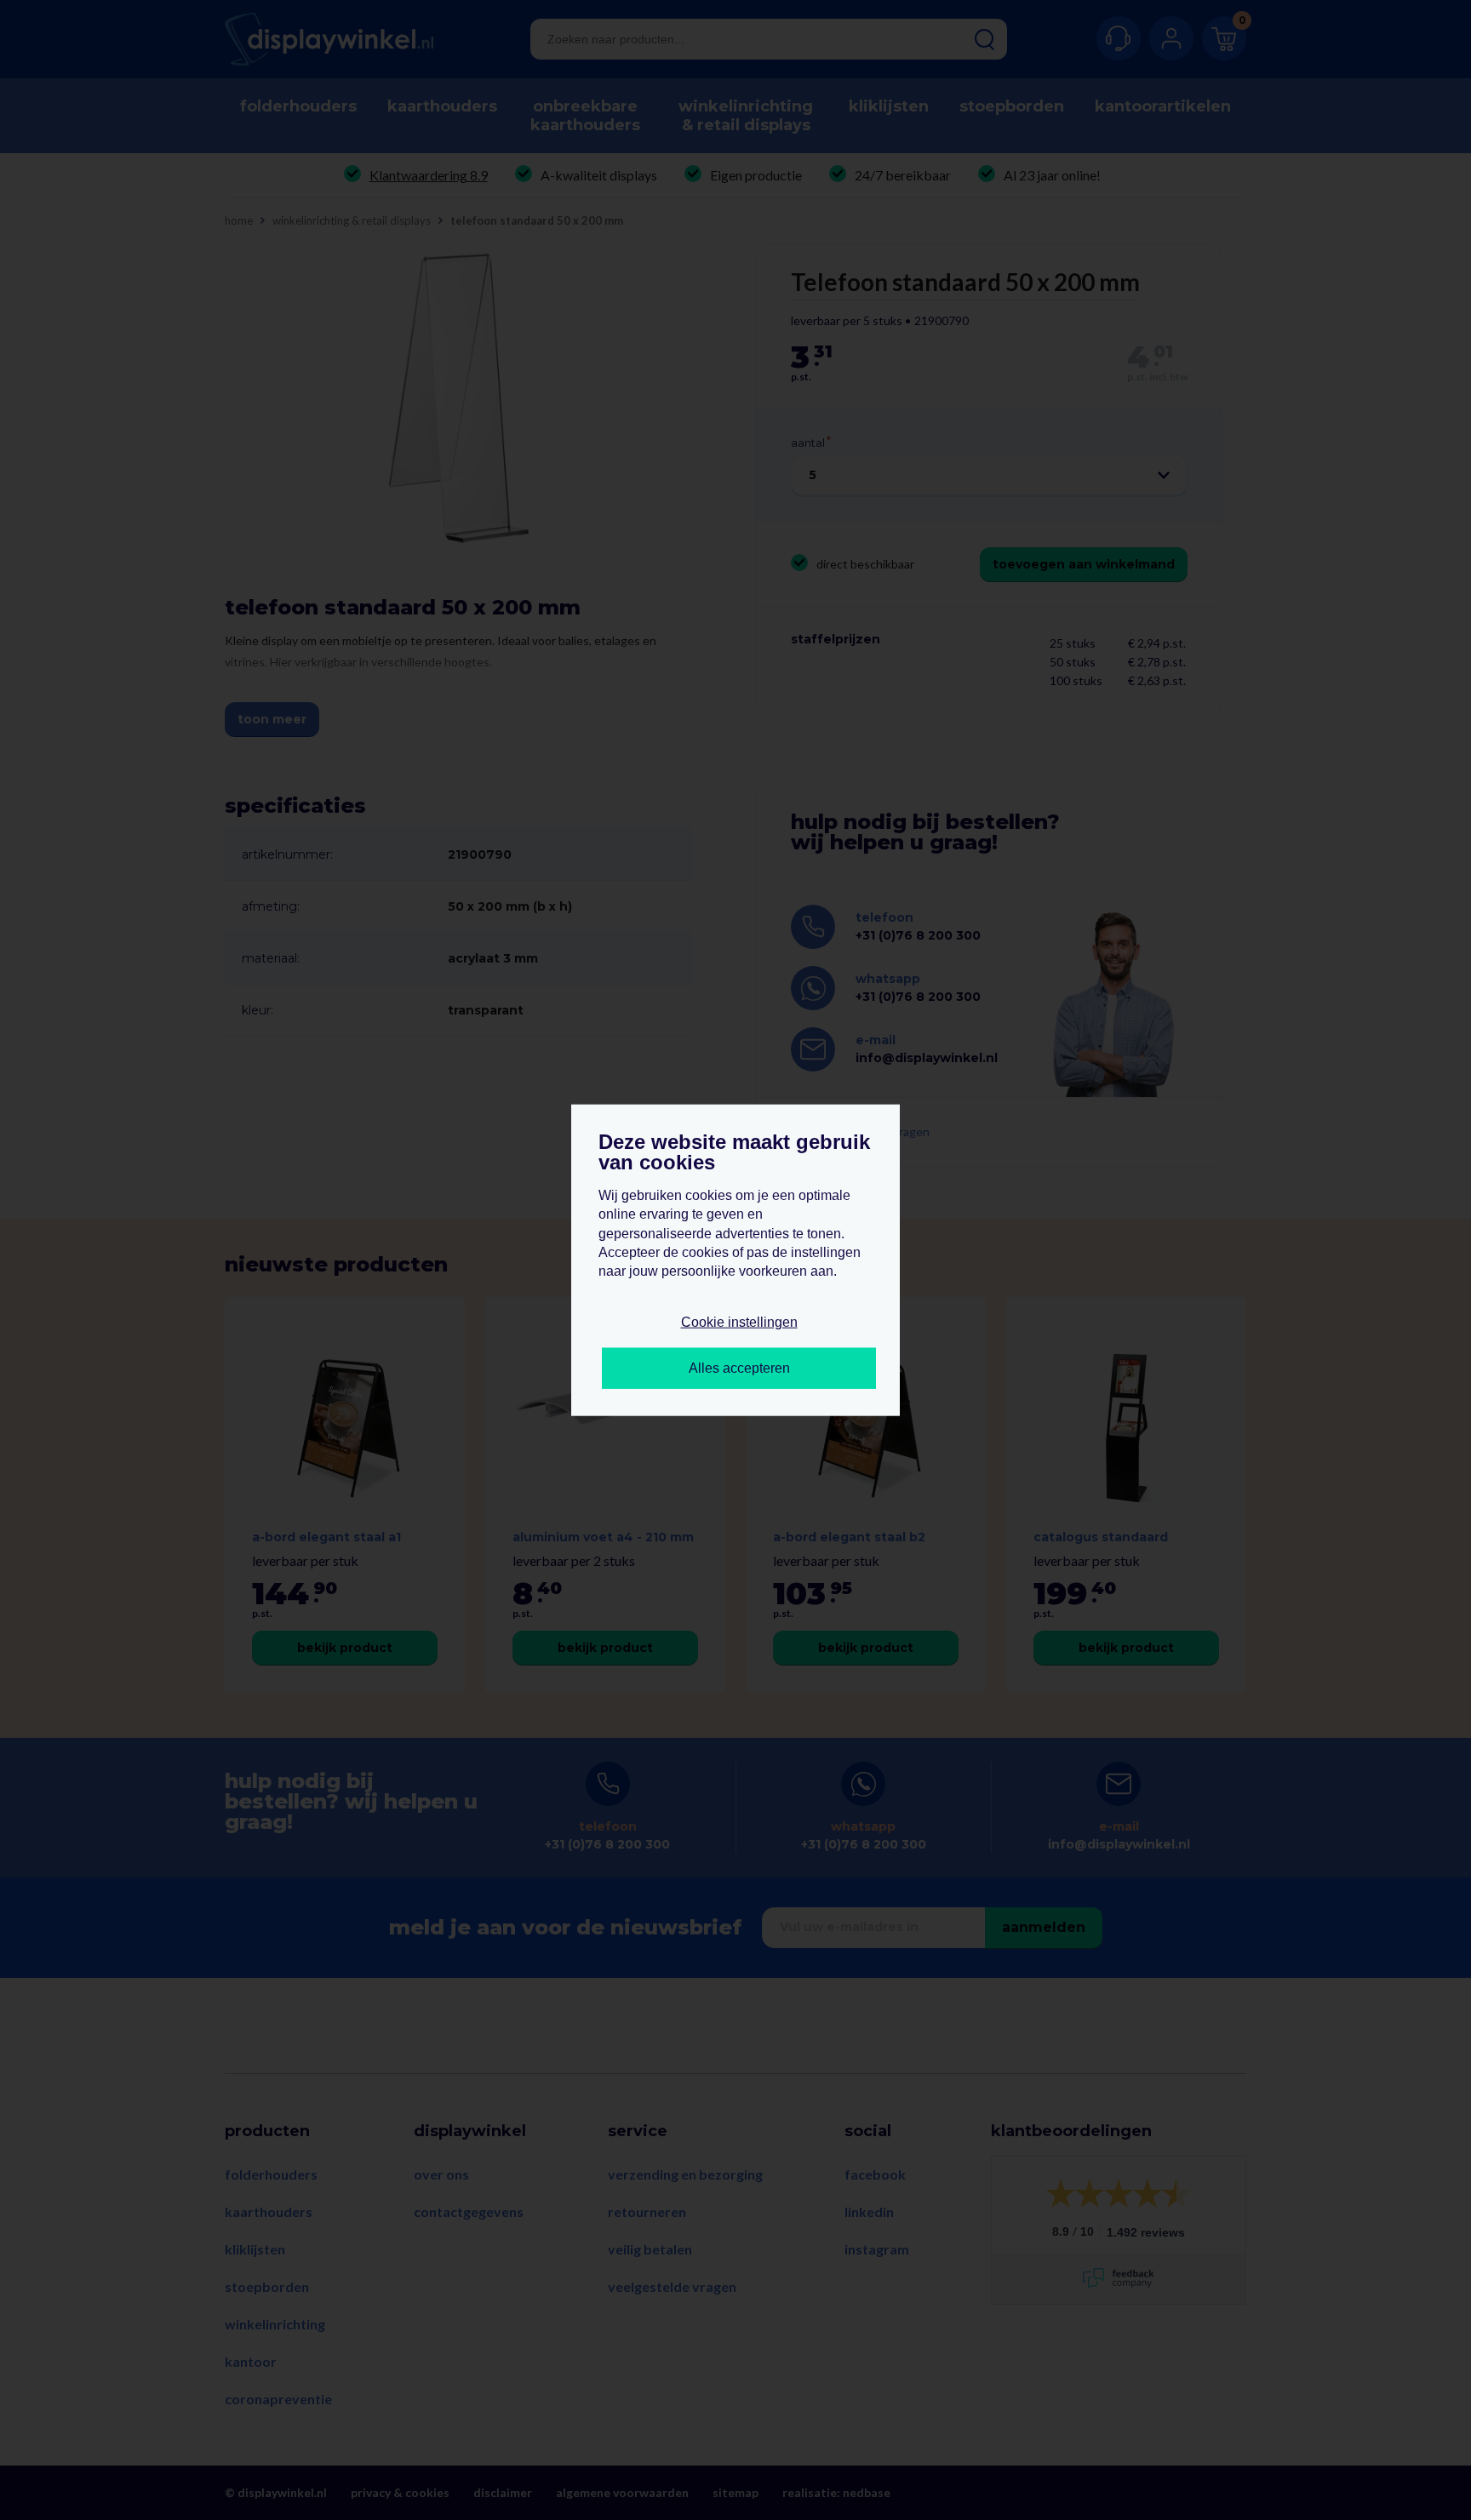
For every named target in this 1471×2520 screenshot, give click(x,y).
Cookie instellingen (739, 1321)
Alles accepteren (739, 1368)
